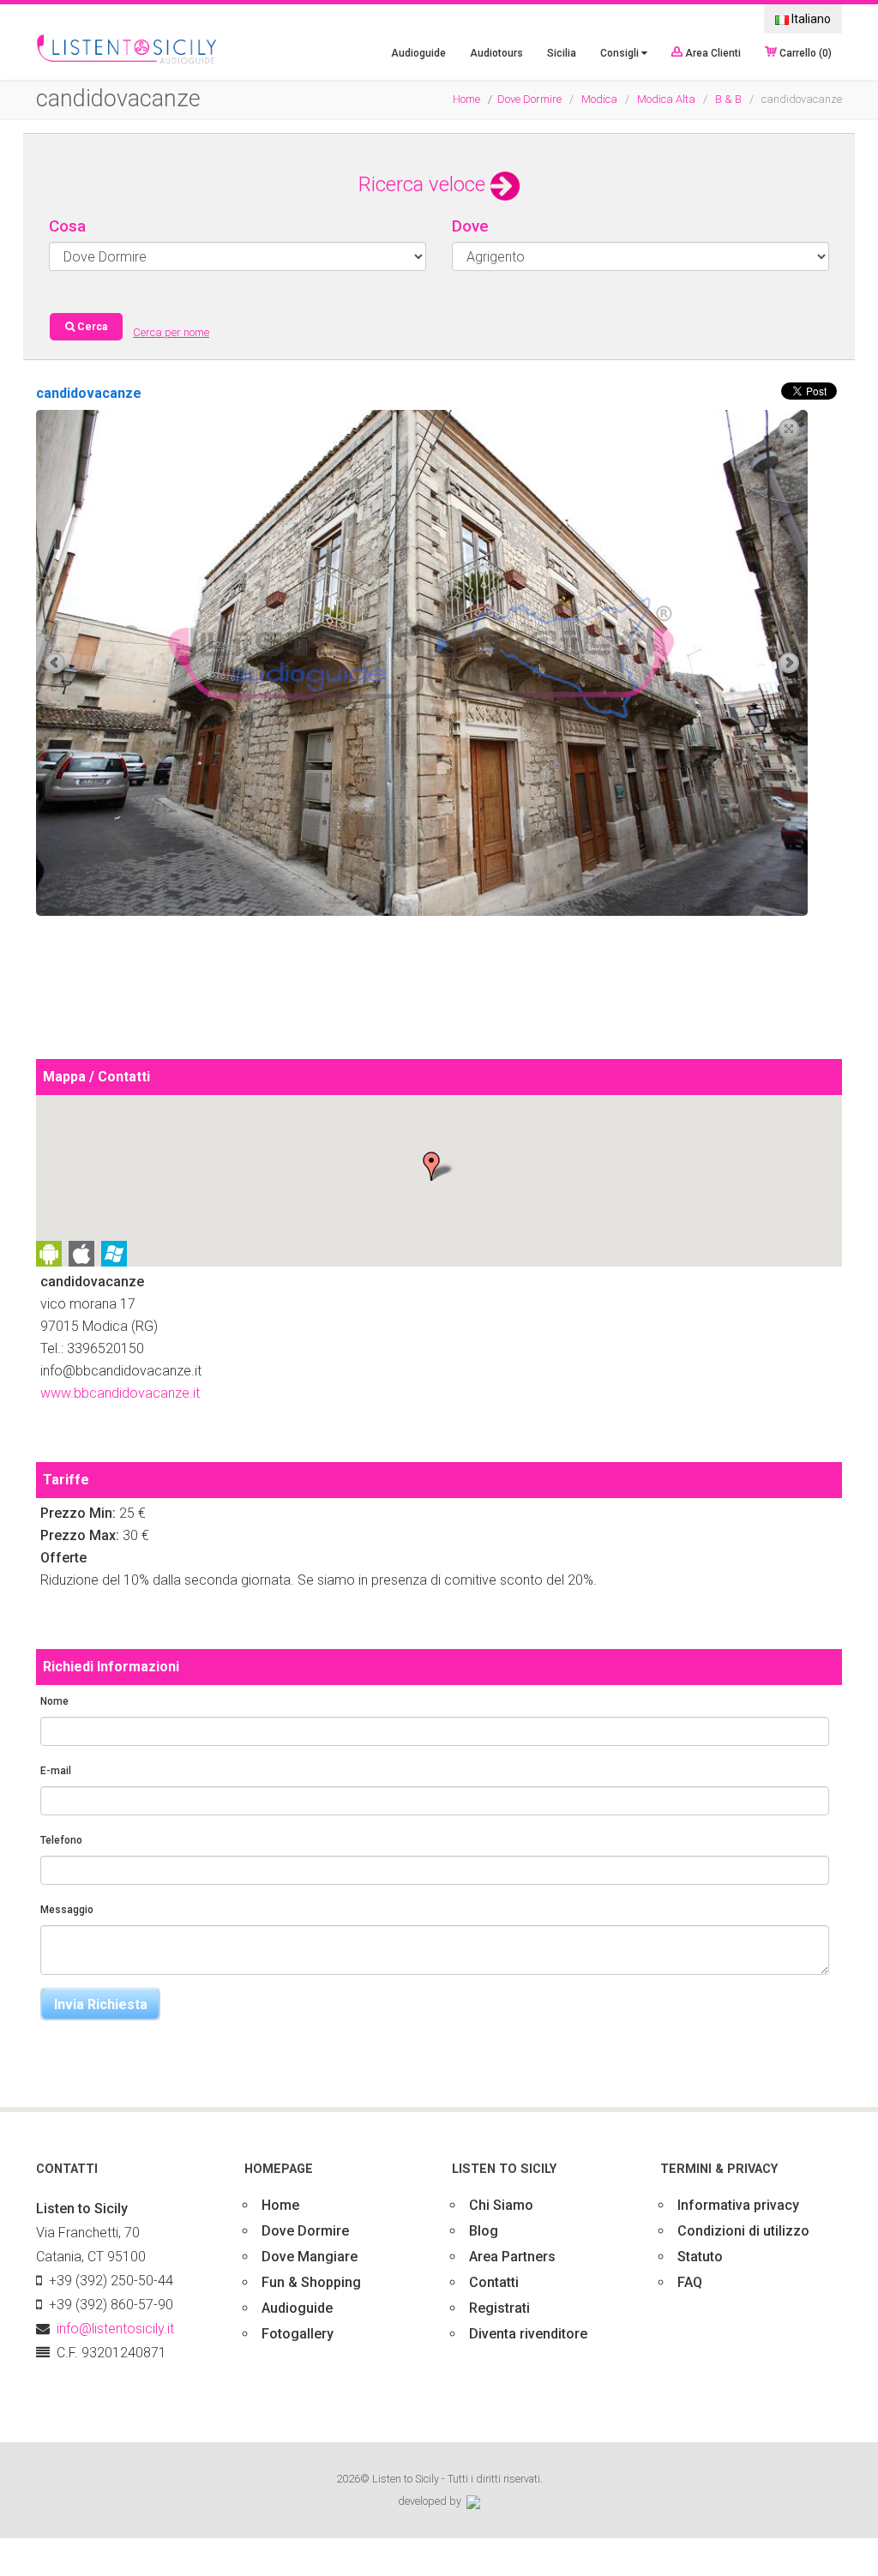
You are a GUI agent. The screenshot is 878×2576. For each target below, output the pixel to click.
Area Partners (512, 2257)
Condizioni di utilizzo (743, 2231)
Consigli (621, 53)
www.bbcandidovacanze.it (120, 1393)
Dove (470, 226)
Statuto (700, 2257)
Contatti (494, 2282)
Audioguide (418, 53)
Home (466, 99)
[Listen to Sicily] (127, 50)
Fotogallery (298, 2334)
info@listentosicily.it (115, 2329)
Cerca (91, 327)
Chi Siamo (501, 2205)
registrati (499, 2308)
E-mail (56, 1771)
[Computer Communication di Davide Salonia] (473, 2501)
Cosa (67, 226)
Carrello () (804, 52)
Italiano (810, 19)
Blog (484, 2231)
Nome (54, 1701)
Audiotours (496, 53)
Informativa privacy (738, 2205)
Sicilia (562, 53)
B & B (728, 99)
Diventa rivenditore (528, 2334)
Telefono (61, 1840)
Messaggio (67, 1910)
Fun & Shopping (311, 2282)
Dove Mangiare (310, 2257)
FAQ (690, 2282)
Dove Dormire (529, 99)
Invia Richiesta (101, 2004)
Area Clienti (712, 52)
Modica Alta (666, 99)
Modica (599, 99)
